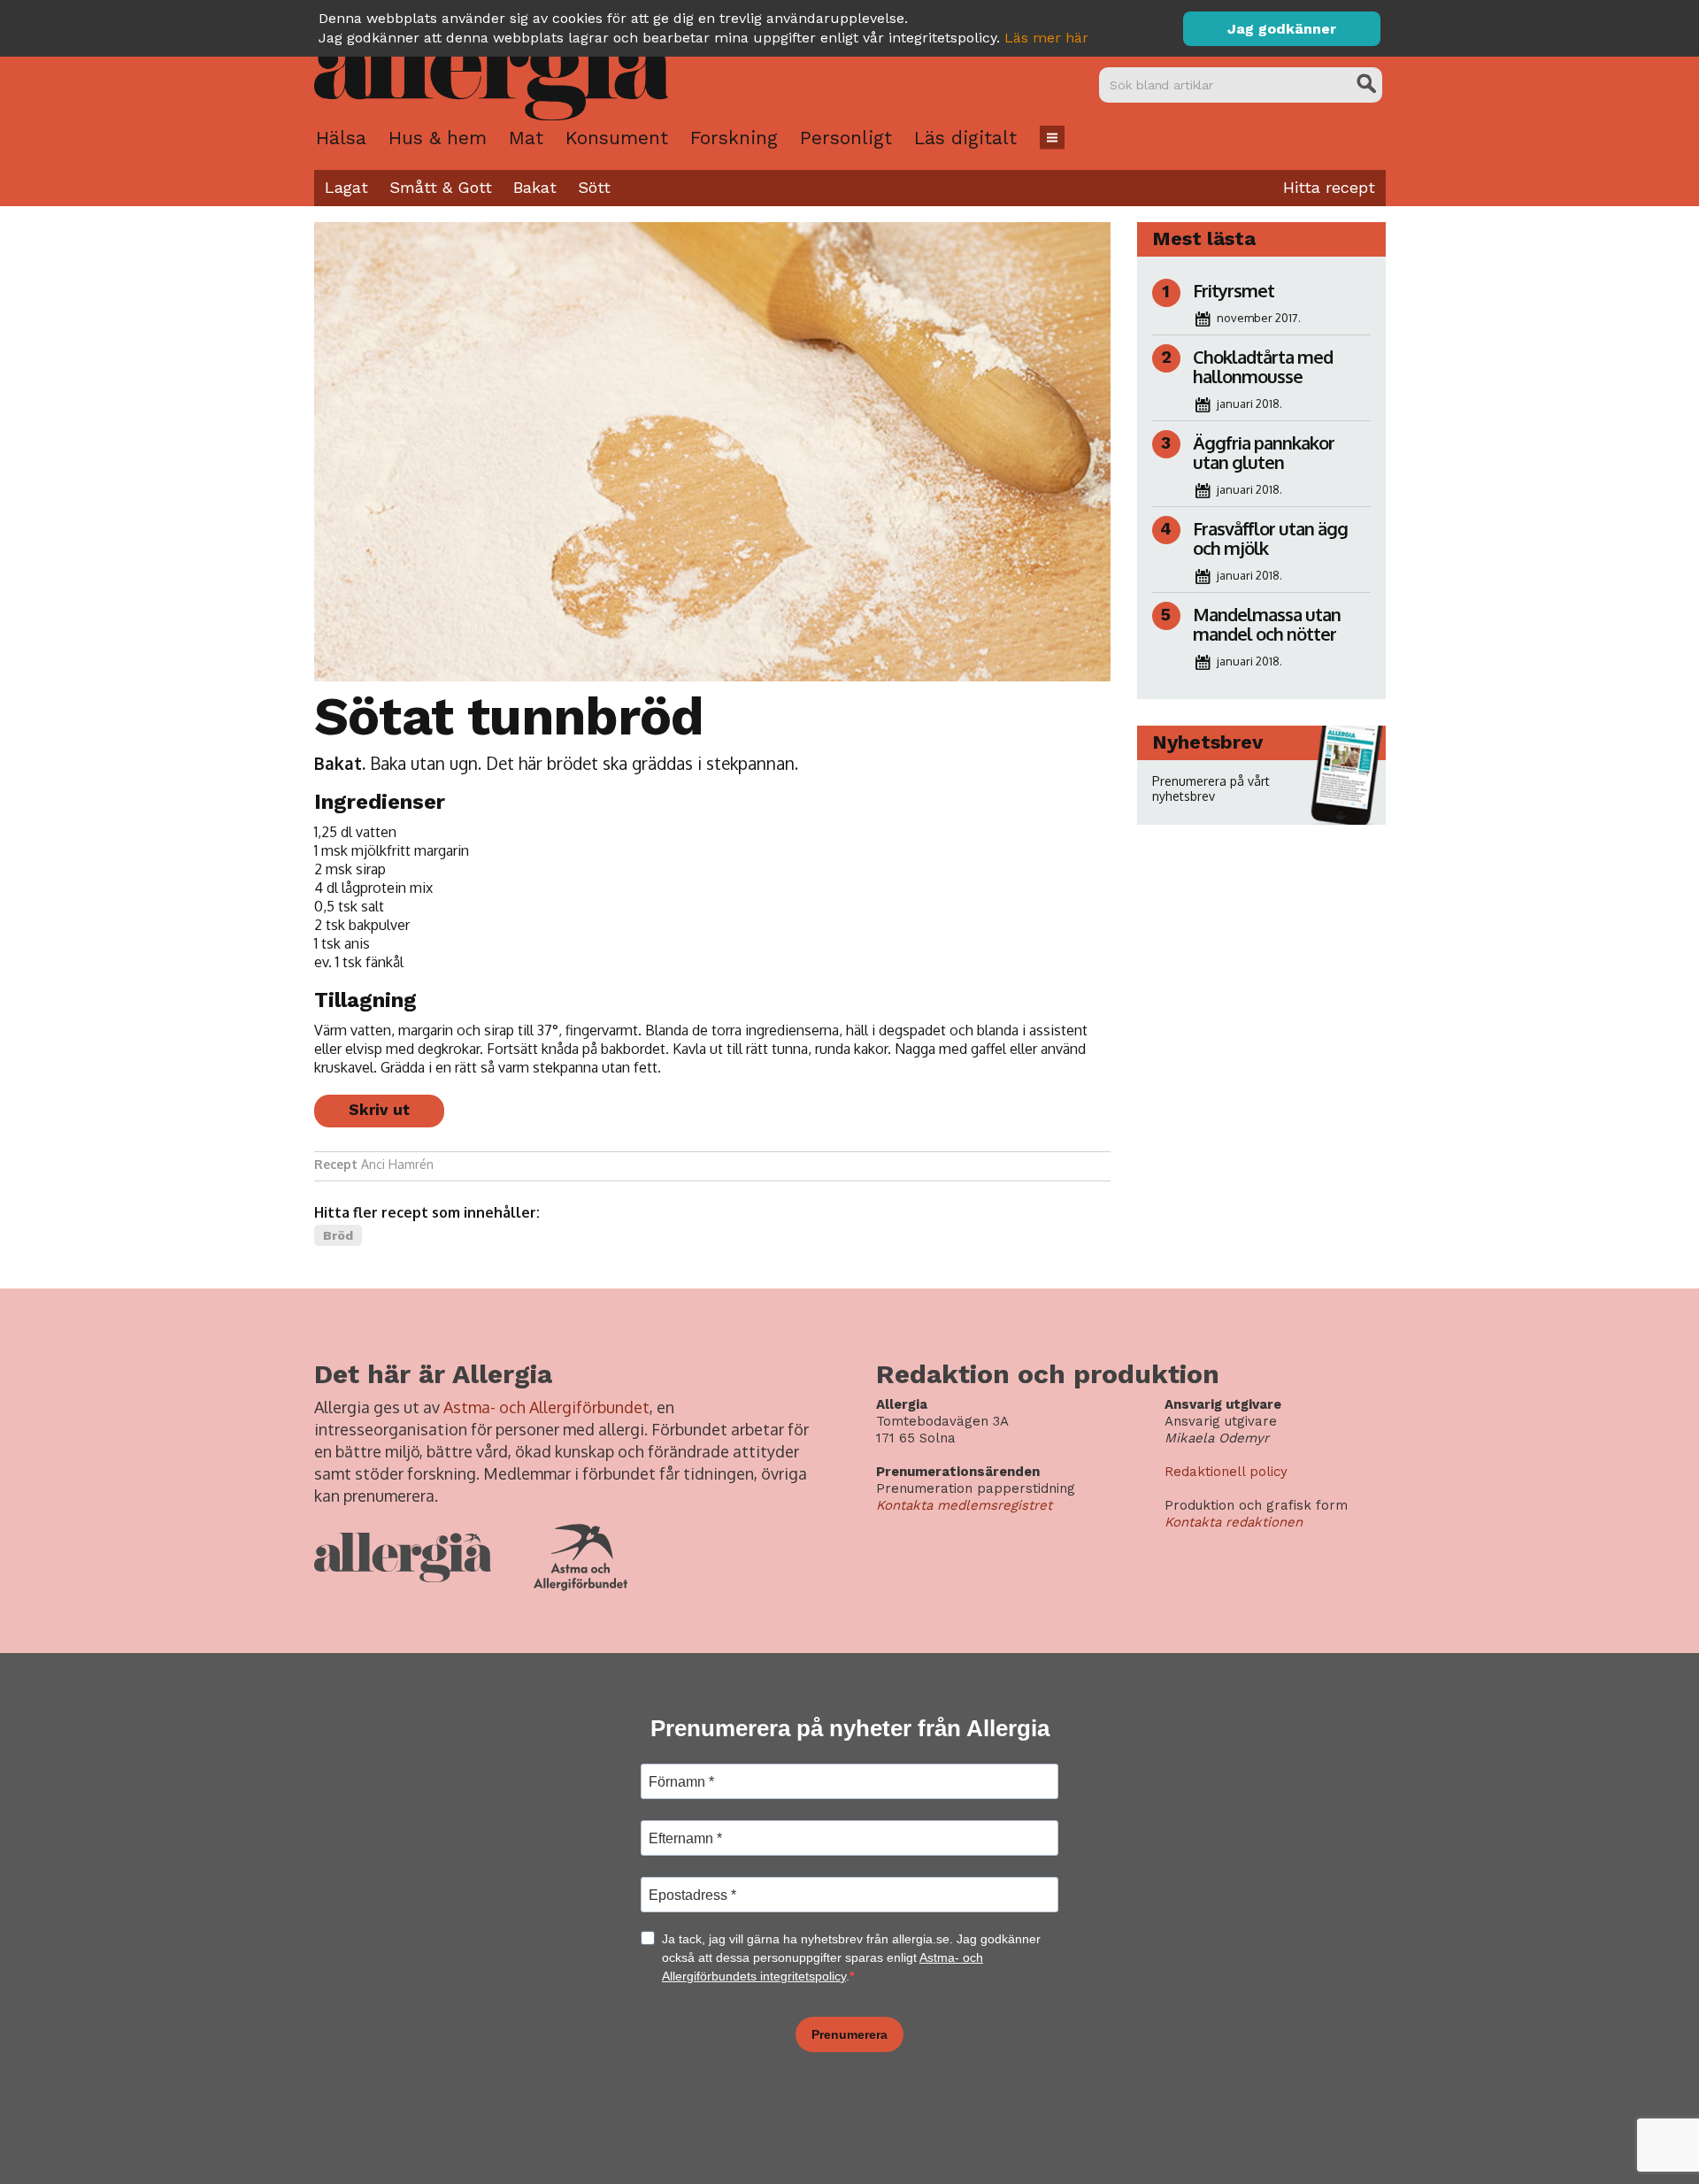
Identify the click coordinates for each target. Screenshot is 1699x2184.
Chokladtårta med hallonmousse (1263, 366)
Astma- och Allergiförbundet (546, 1407)
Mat (526, 138)
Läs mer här (1046, 38)
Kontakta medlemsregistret (964, 1505)
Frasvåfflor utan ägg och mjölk (1270, 538)
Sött (594, 187)
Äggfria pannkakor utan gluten (1264, 452)
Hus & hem (438, 138)
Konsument (617, 138)
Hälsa (341, 138)
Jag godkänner (1282, 29)
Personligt (846, 138)
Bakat (535, 187)
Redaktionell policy (1226, 1472)
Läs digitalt (965, 138)
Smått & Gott (441, 187)
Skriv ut (379, 1110)
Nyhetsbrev (1207, 742)
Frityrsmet (1234, 290)
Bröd (338, 1235)
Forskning (734, 138)
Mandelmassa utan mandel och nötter (1267, 624)
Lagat (346, 187)
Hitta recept (1329, 187)
